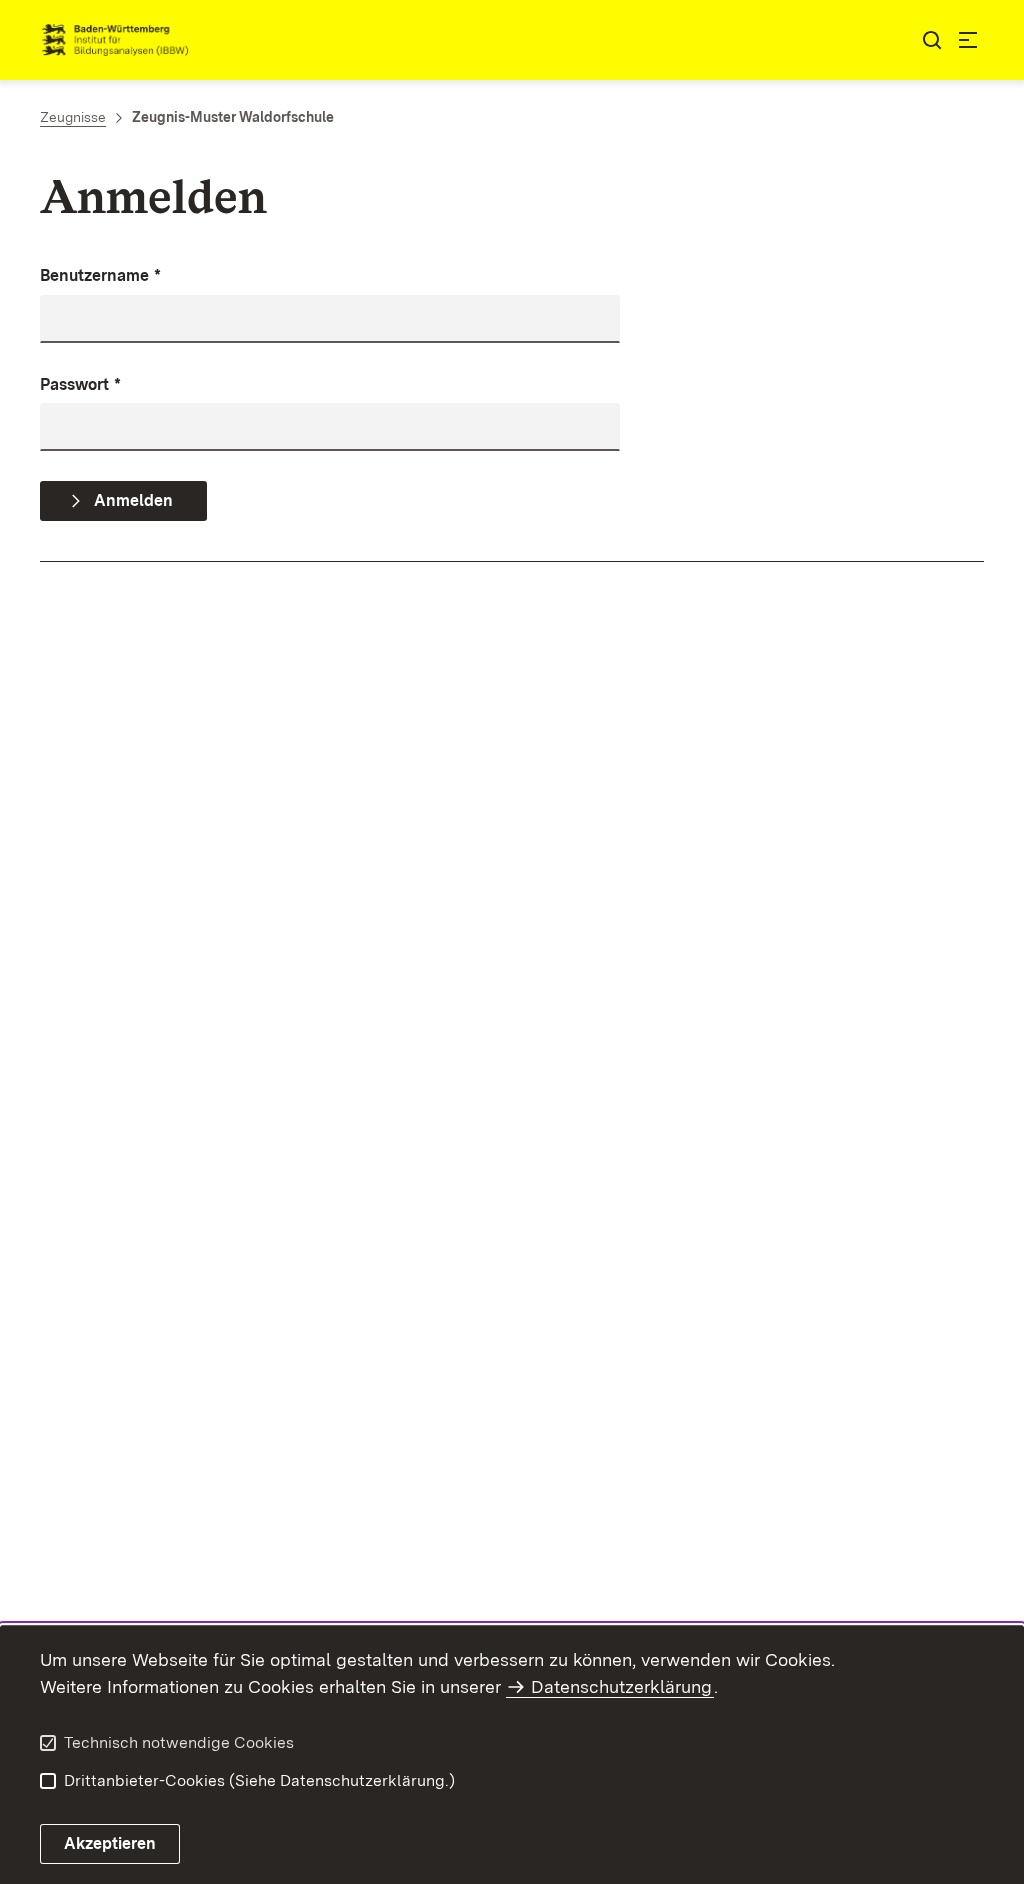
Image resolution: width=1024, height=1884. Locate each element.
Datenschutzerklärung (621, 1686)
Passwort (80, 384)
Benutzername (100, 275)
